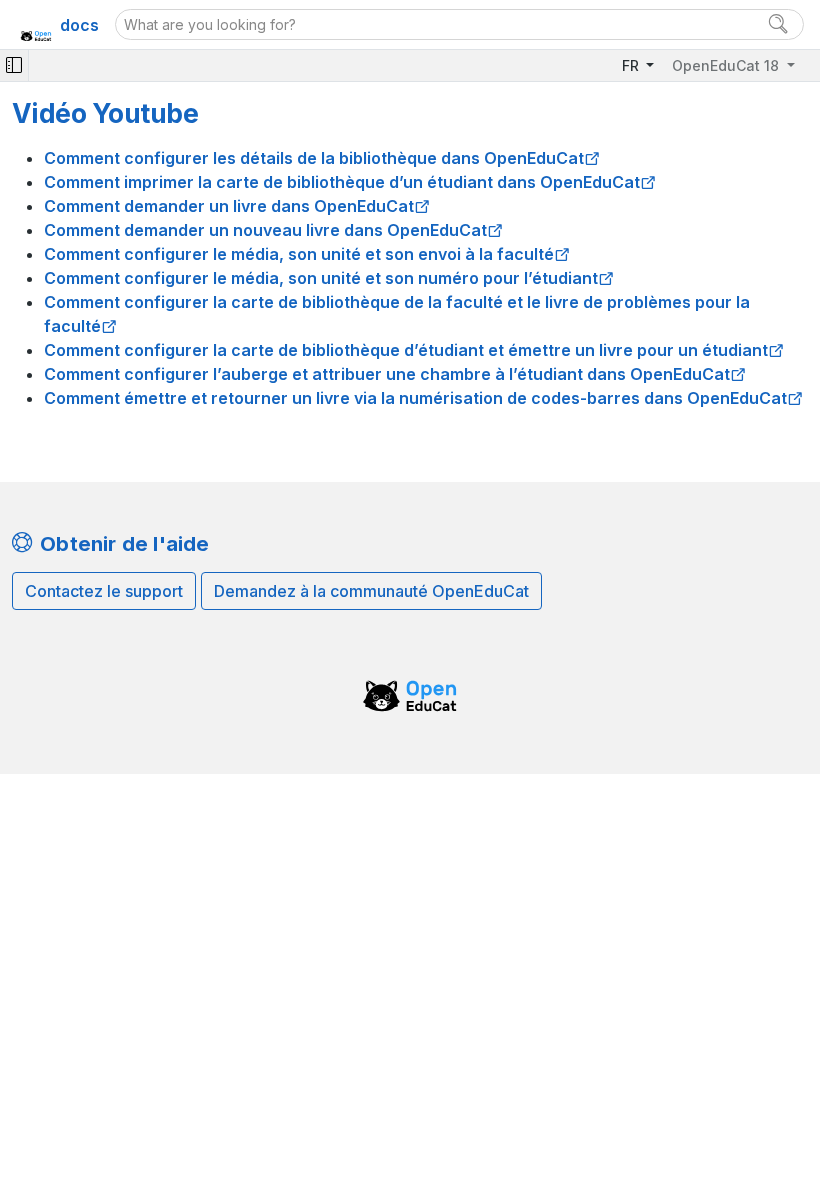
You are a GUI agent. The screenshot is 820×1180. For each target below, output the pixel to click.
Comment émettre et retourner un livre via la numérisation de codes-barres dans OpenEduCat (415, 398)
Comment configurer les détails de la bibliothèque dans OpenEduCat (314, 158)
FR (632, 65)
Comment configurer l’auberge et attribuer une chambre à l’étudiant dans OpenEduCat (387, 374)
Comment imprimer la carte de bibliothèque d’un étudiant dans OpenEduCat (342, 182)
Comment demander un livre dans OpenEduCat (229, 206)
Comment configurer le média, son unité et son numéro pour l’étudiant (321, 278)
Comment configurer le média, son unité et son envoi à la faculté (299, 254)
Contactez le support (104, 591)
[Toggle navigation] (14, 65)
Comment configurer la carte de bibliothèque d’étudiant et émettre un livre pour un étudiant (406, 350)
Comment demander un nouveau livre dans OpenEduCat (265, 230)
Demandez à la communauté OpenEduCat (371, 591)
